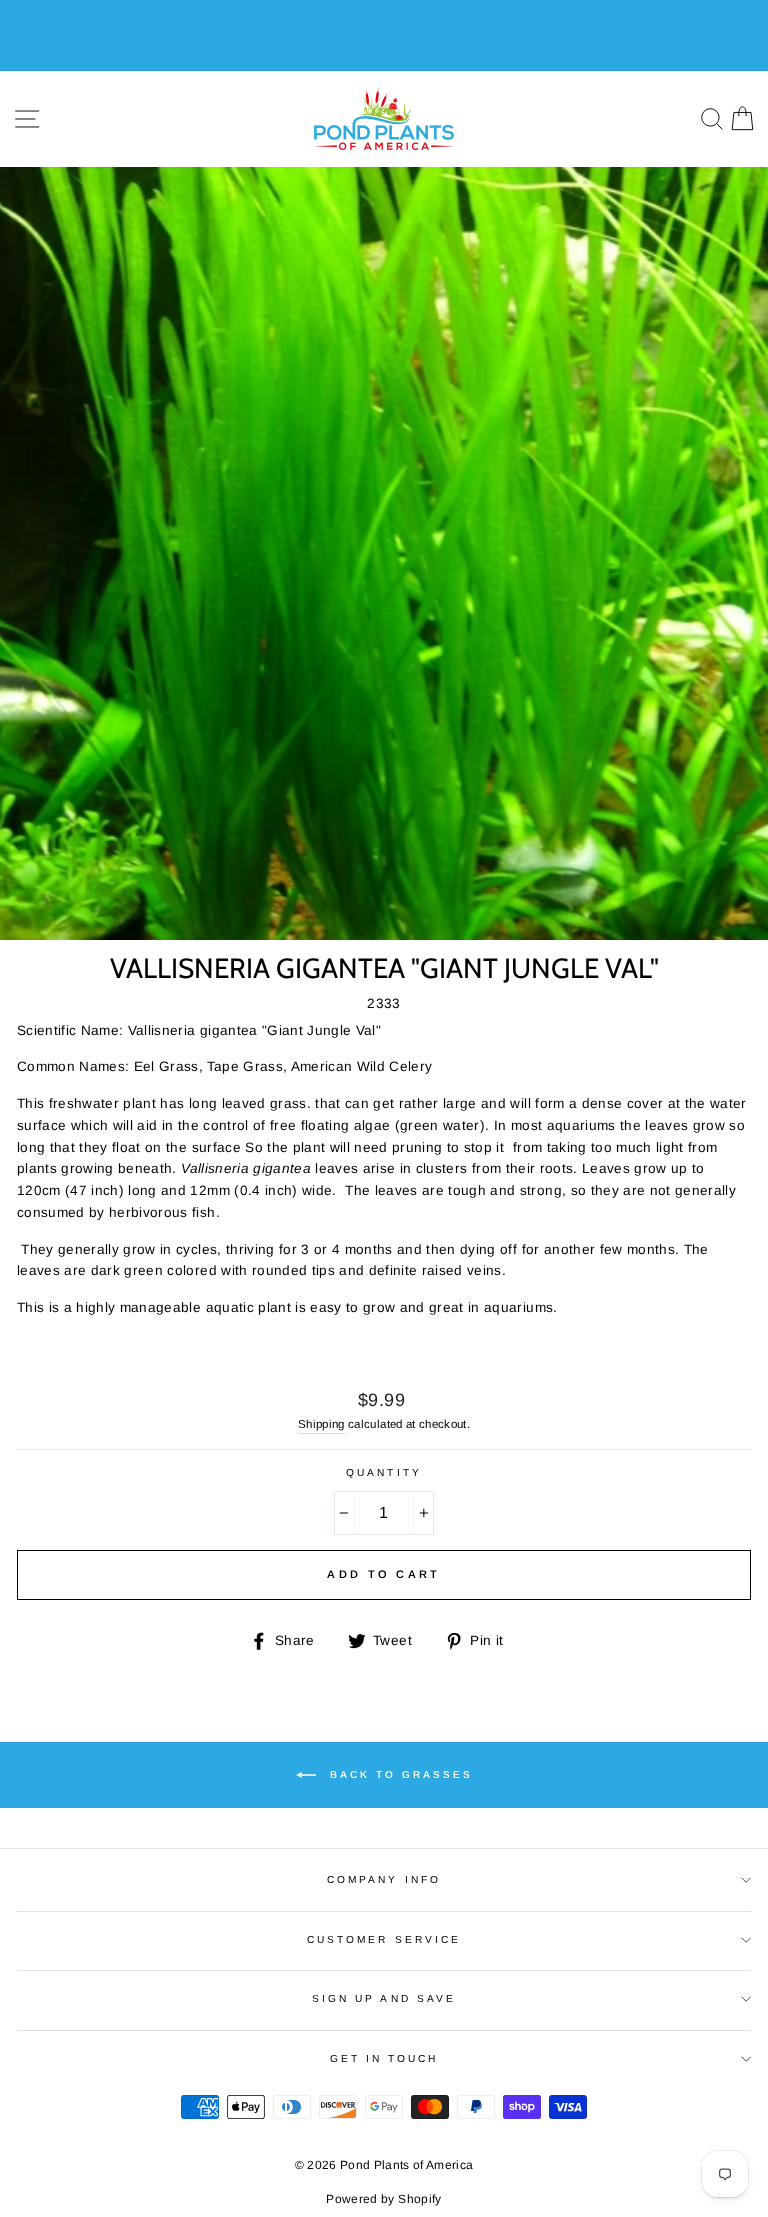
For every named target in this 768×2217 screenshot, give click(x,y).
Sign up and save (384, 1998)
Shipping (321, 1424)
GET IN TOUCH (384, 2058)
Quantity (383, 1472)
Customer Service (384, 1939)
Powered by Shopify (383, 2199)
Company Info (384, 1879)
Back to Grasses (398, 1774)
